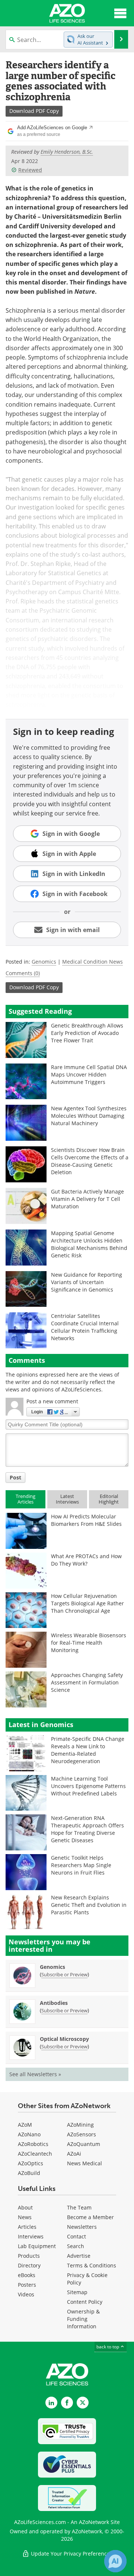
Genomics (44, 962)
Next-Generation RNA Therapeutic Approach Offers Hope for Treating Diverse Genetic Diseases (87, 1829)
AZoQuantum (84, 2144)
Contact (76, 2236)
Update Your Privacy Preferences (71, 2554)
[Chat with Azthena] (115, 2561)
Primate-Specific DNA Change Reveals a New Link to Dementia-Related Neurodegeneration (88, 1750)
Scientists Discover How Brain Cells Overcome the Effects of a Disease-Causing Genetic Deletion (90, 1161)
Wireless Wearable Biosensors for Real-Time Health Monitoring (89, 1643)
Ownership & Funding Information (83, 2319)
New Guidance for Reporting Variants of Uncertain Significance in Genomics (87, 1282)
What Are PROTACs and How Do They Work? (86, 1560)
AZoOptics (31, 2163)
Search (76, 2246)
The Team (79, 2207)
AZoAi (74, 2154)
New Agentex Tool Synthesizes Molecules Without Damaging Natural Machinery (89, 1116)
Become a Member (90, 2217)
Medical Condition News (92, 962)
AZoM (25, 2125)
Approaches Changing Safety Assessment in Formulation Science (87, 1682)
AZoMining (80, 2125)
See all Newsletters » (35, 2074)
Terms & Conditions (92, 2265)
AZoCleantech (35, 2154)
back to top (108, 2347)
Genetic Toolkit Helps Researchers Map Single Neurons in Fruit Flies (81, 1865)
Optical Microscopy (64, 2039)
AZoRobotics (33, 2144)
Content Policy (85, 2302)
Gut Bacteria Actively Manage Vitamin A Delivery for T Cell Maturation (87, 1199)
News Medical (84, 2163)
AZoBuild (29, 2173)
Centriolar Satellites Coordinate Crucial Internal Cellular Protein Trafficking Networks (85, 1327)
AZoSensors (82, 2134)
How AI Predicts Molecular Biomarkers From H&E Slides (86, 1520)
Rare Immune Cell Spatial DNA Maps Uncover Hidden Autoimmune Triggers (89, 1074)
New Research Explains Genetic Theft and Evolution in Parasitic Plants (89, 1905)
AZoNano (29, 2134)
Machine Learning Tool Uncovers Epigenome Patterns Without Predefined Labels (88, 1786)
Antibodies (54, 2003)
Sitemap (77, 2292)
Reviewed (30, 170)
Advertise (79, 2256)
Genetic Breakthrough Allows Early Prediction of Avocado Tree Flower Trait (87, 1033)
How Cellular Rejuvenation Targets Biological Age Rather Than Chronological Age (87, 1603)
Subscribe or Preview (64, 1974)
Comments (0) (23, 973)
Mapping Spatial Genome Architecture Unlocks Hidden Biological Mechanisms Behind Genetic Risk (89, 1244)
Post (15, 1477)
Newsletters (82, 2227)
